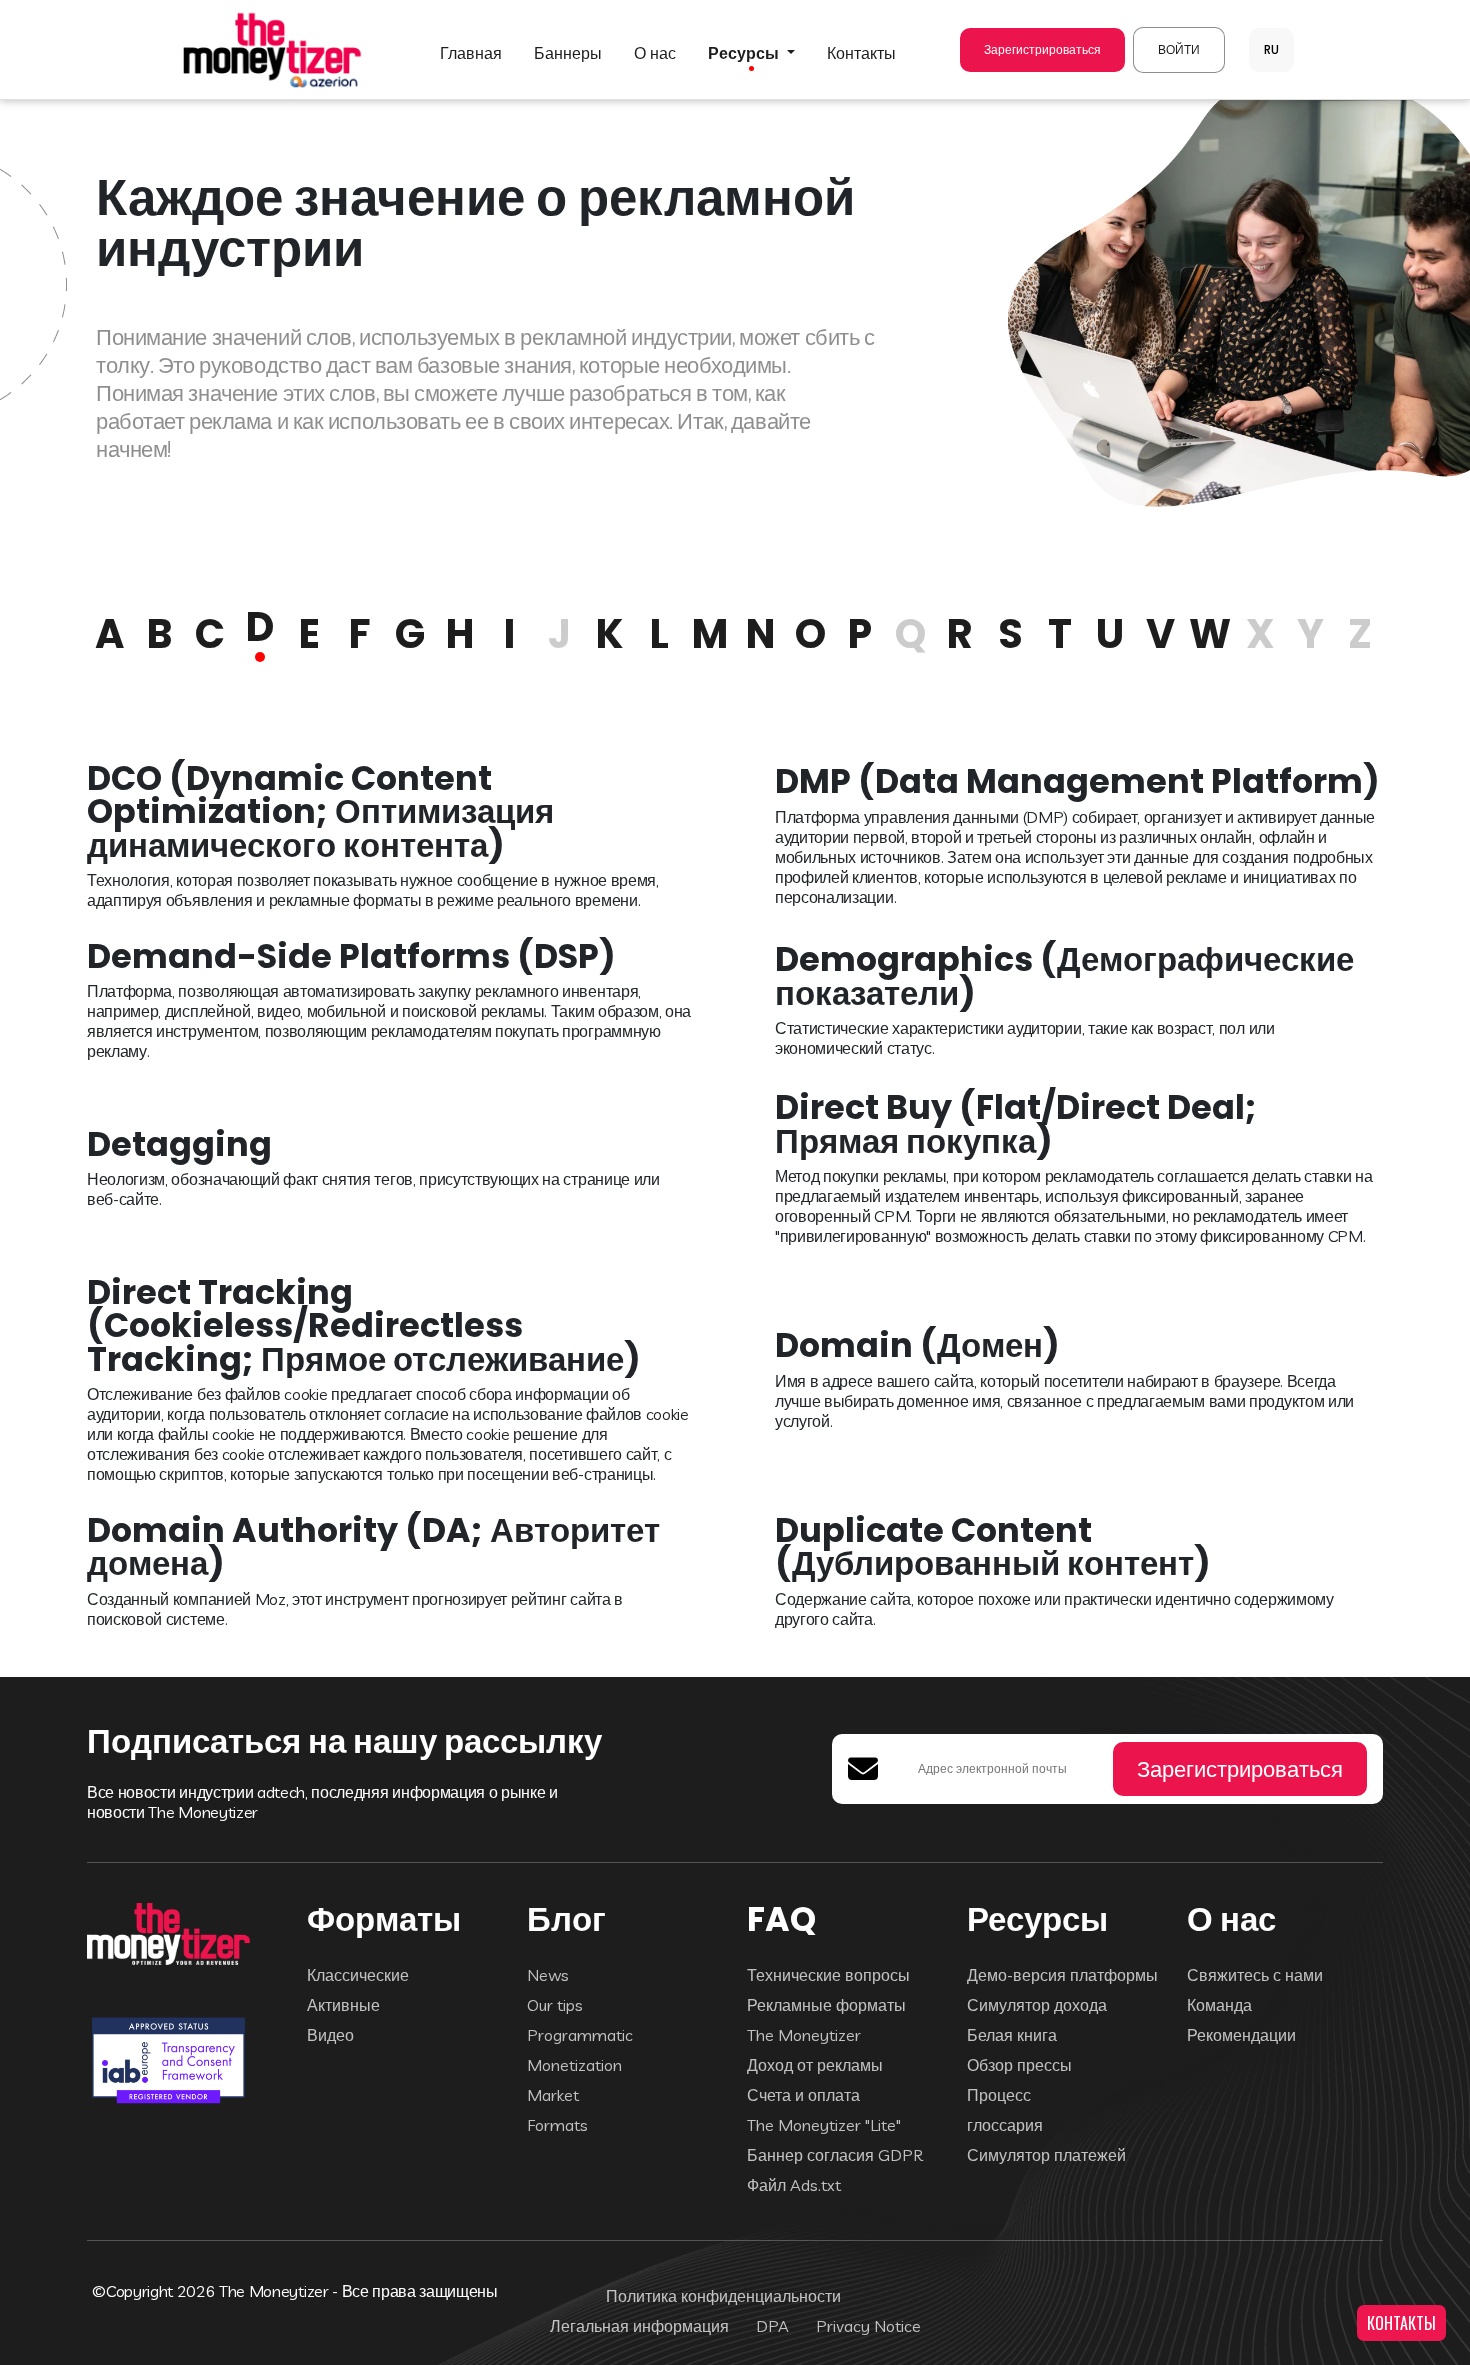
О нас (655, 53)
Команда (1219, 2005)
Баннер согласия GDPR (835, 2155)
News (548, 1975)
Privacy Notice (868, 2326)
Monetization (574, 2065)
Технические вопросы (828, 1975)
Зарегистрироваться (1042, 49)
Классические (358, 1975)
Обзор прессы (1019, 2065)
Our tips (555, 2005)
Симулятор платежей (1046, 2155)
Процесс (999, 2095)
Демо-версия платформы (1062, 1975)
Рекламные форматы (826, 2005)
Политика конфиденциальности (723, 2296)
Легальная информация (639, 2326)
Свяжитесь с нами (1255, 1975)
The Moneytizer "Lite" (824, 2125)
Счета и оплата (803, 2095)
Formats (557, 2125)
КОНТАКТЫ (1401, 2323)
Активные (343, 2005)
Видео (330, 2035)
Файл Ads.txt (794, 2185)
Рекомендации (1241, 2035)
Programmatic (580, 2035)
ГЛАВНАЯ (471, 53)
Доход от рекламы (815, 2065)
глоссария (1005, 2125)
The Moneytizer (804, 2035)
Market (553, 2095)
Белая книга (1012, 2035)
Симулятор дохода (1037, 2005)
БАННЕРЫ (568, 53)
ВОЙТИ (1179, 49)
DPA (772, 2326)
